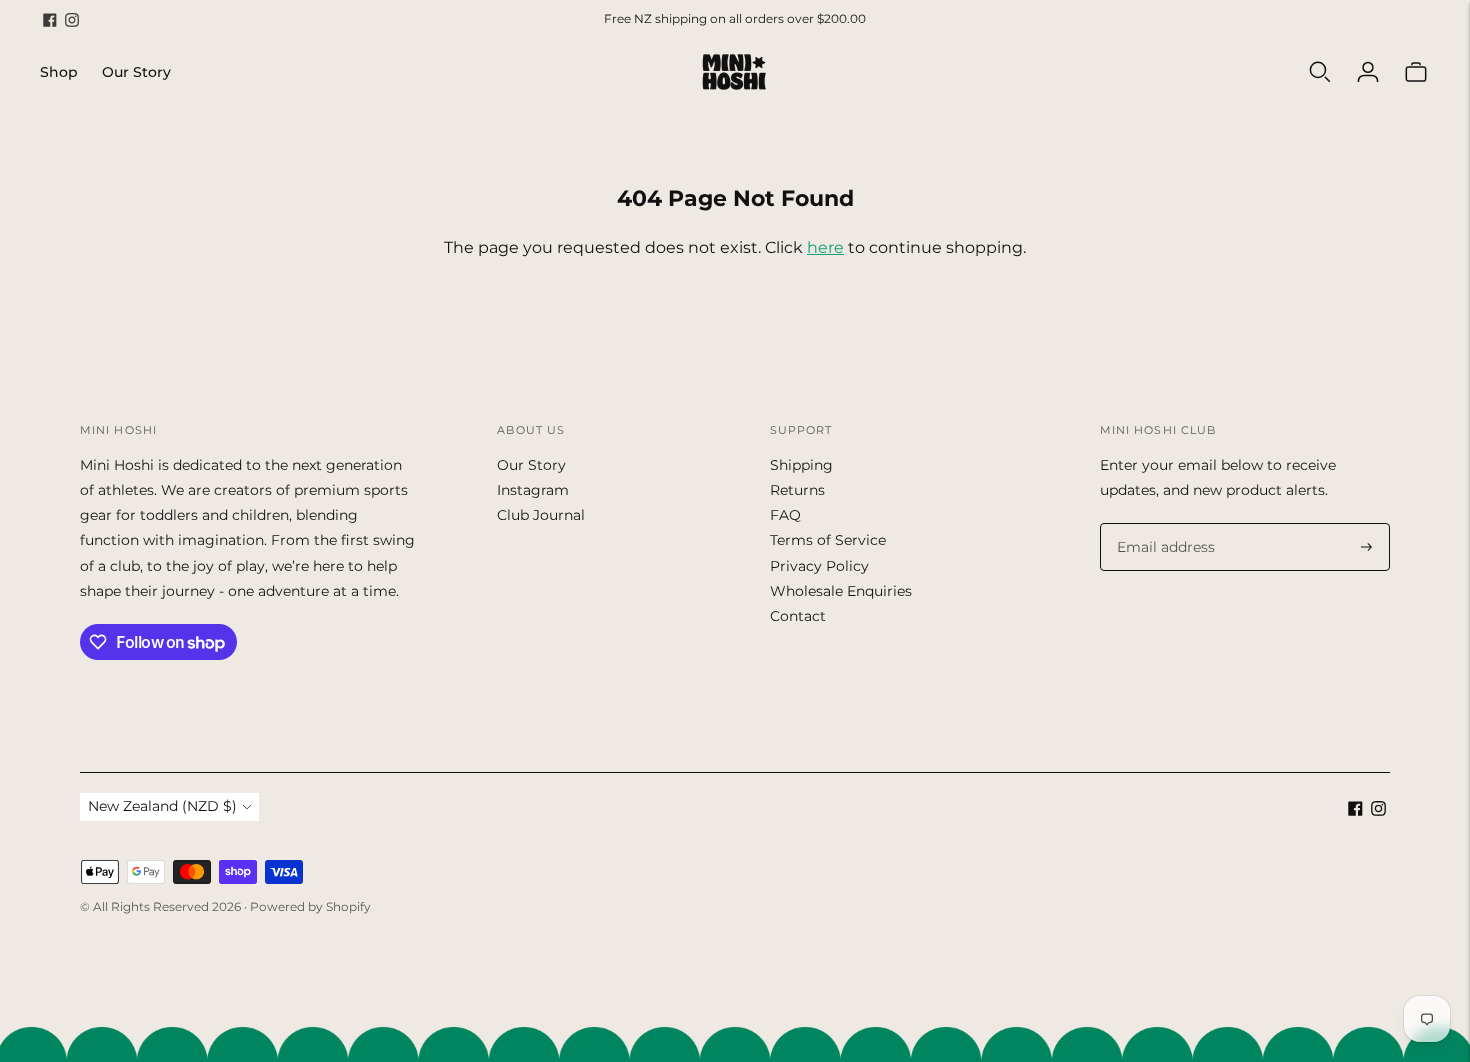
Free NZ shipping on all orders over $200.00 (735, 18)
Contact (798, 616)
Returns (797, 490)
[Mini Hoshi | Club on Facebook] (50, 20)
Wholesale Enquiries (841, 591)
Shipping (801, 465)
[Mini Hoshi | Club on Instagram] (72, 20)
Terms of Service (828, 540)
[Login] (1368, 72)
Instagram (533, 490)
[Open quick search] (1320, 72)
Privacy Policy (819, 566)
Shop (59, 72)
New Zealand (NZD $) (162, 806)
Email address (1162, 523)
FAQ (785, 515)
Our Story (136, 72)
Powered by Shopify (310, 906)
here (825, 247)
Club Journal (541, 515)
